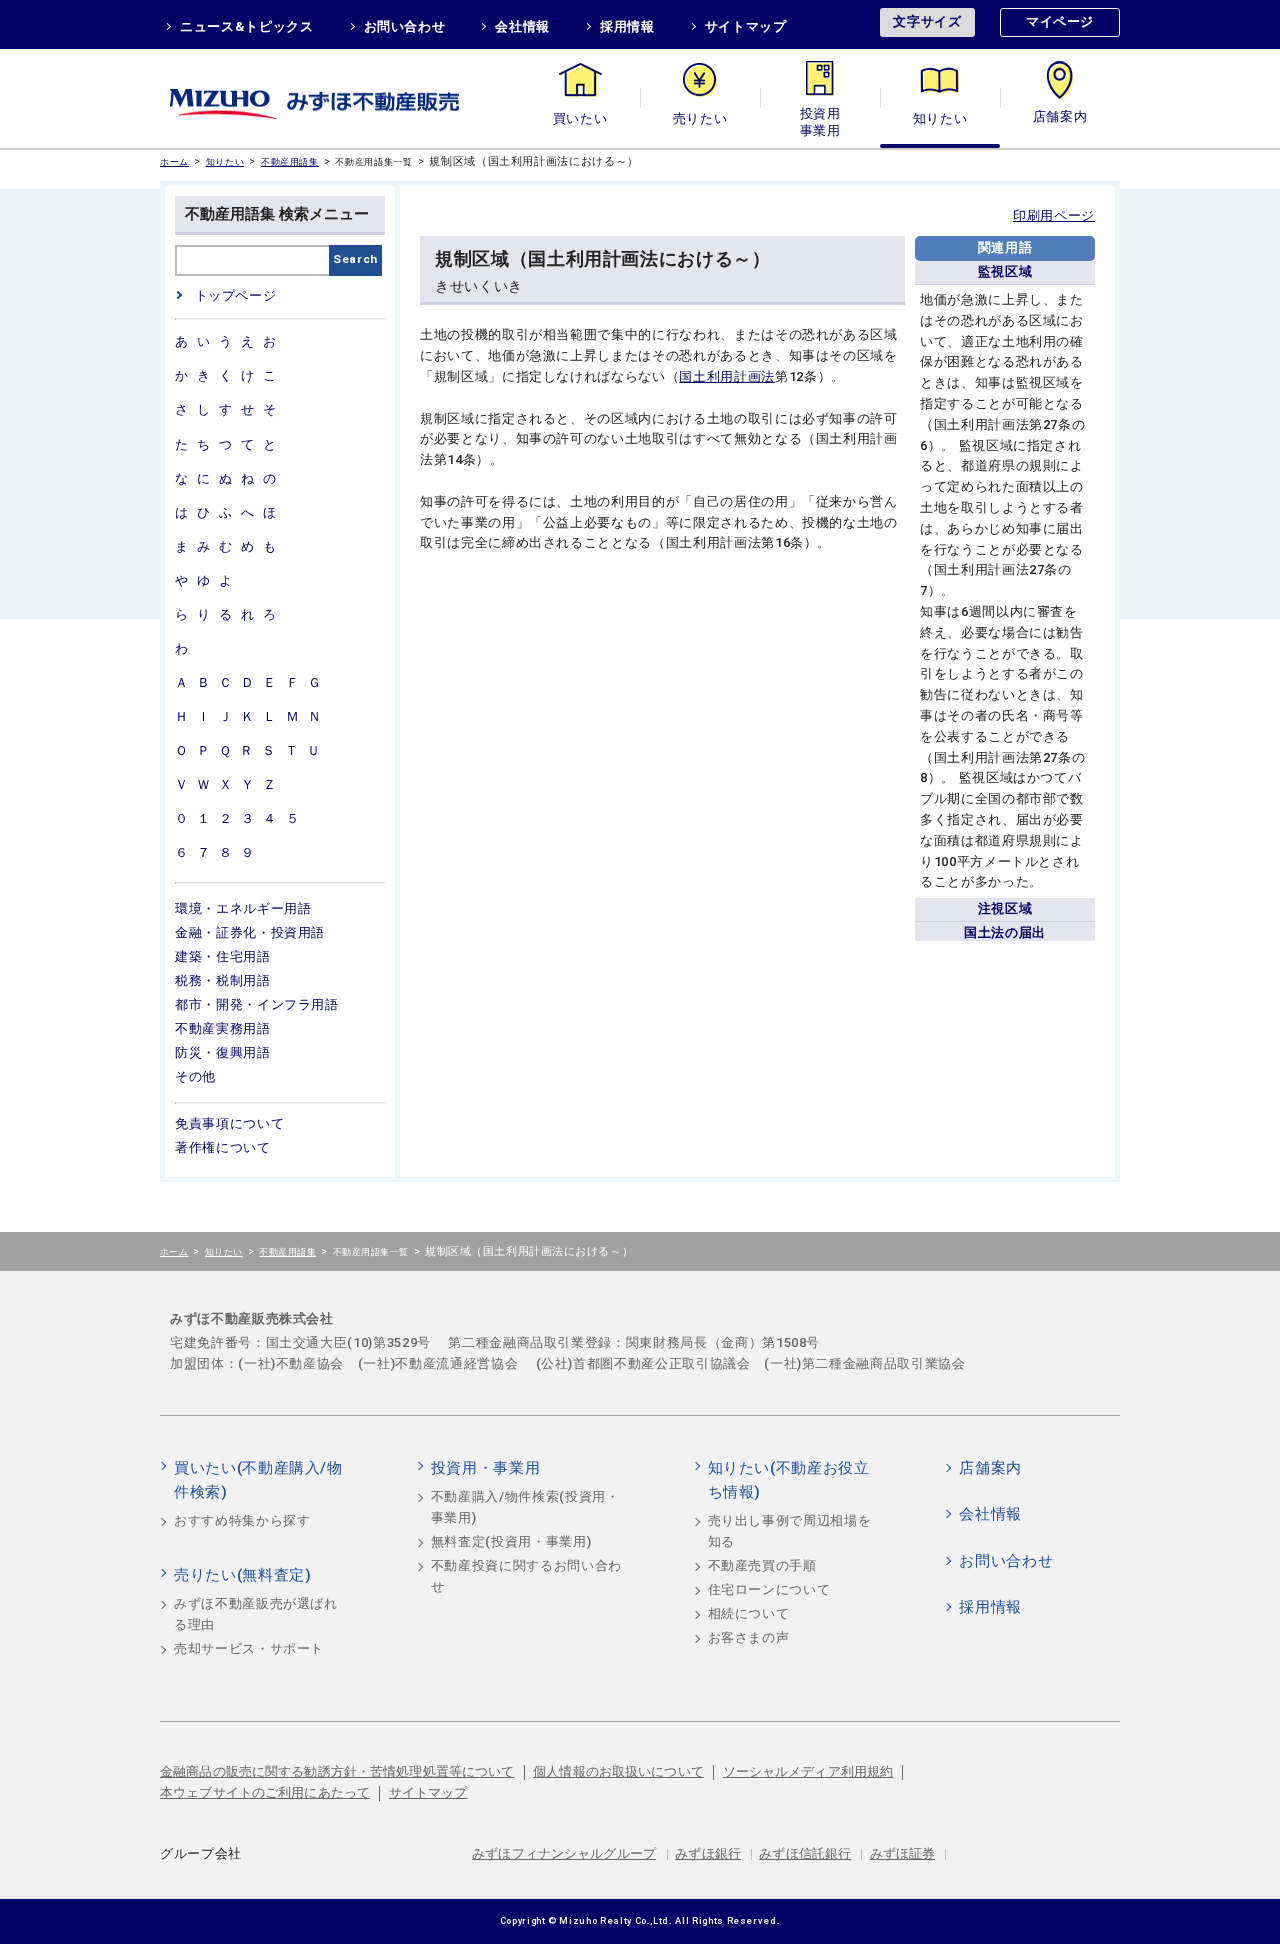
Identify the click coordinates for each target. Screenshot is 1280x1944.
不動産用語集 (290, 161)
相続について (749, 1613)
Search (355, 259)
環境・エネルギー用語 (243, 908)
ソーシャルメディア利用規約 (808, 1771)
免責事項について (229, 1123)
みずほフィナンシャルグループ (564, 1853)
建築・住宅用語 (223, 956)
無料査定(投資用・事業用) (511, 1541)
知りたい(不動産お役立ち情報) (789, 1480)
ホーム (174, 161)
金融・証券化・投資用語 (250, 932)
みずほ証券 (903, 1853)
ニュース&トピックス (247, 26)
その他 (195, 1076)
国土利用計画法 (727, 376)
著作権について (223, 1147)
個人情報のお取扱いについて (618, 1771)
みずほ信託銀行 (805, 1853)
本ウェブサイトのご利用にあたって (265, 1792)
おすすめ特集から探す (242, 1520)
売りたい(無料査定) (243, 1575)
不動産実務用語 (223, 1028)
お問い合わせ (405, 26)
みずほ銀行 (708, 1853)
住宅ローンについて (769, 1589)
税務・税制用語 (223, 980)
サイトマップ (746, 26)
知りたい (940, 118)
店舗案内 (1060, 118)
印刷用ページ (1054, 215)
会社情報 (522, 26)
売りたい (700, 118)
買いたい (580, 118)
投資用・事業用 (820, 118)
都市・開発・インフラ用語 (257, 1004)
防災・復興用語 (223, 1052)
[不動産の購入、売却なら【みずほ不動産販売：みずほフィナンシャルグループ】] (340, 98)
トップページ (235, 295)
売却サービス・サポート (249, 1648)
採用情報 (627, 26)
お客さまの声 (749, 1637)
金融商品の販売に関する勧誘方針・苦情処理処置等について (337, 1771)
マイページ (1060, 21)
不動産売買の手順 (762, 1565)
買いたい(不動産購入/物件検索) (258, 1480)
